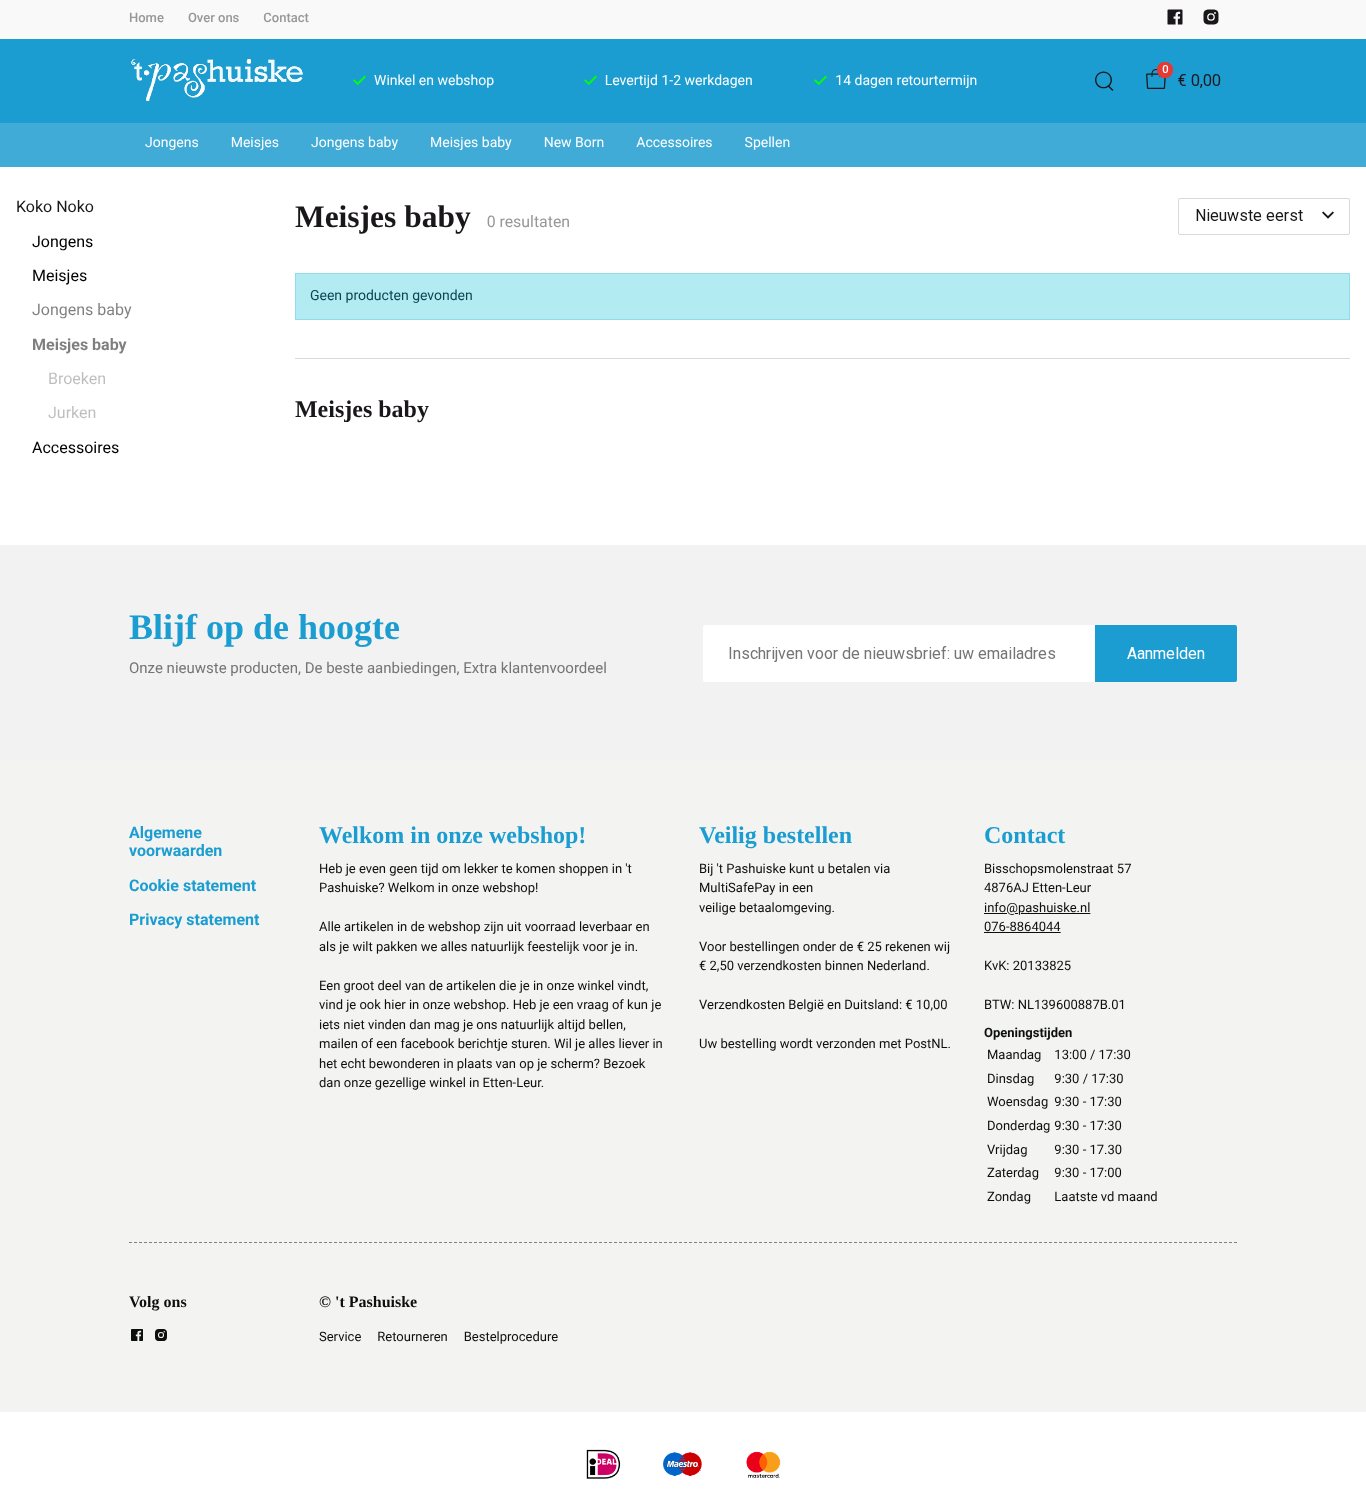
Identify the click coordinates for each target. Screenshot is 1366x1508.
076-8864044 (1022, 927)
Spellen (768, 143)
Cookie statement (192, 885)
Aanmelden (1166, 653)
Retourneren (412, 1337)
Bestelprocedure (511, 1337)
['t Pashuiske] (217, 81)
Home (146, 18)
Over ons (213, 18)
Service (340, 1337)
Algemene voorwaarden (175, 841)
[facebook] (1175, 21)
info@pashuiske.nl (1037, 908)
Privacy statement (194, 919)
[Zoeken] (1104, 81)
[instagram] (1211, 21)
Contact (286, 18)
